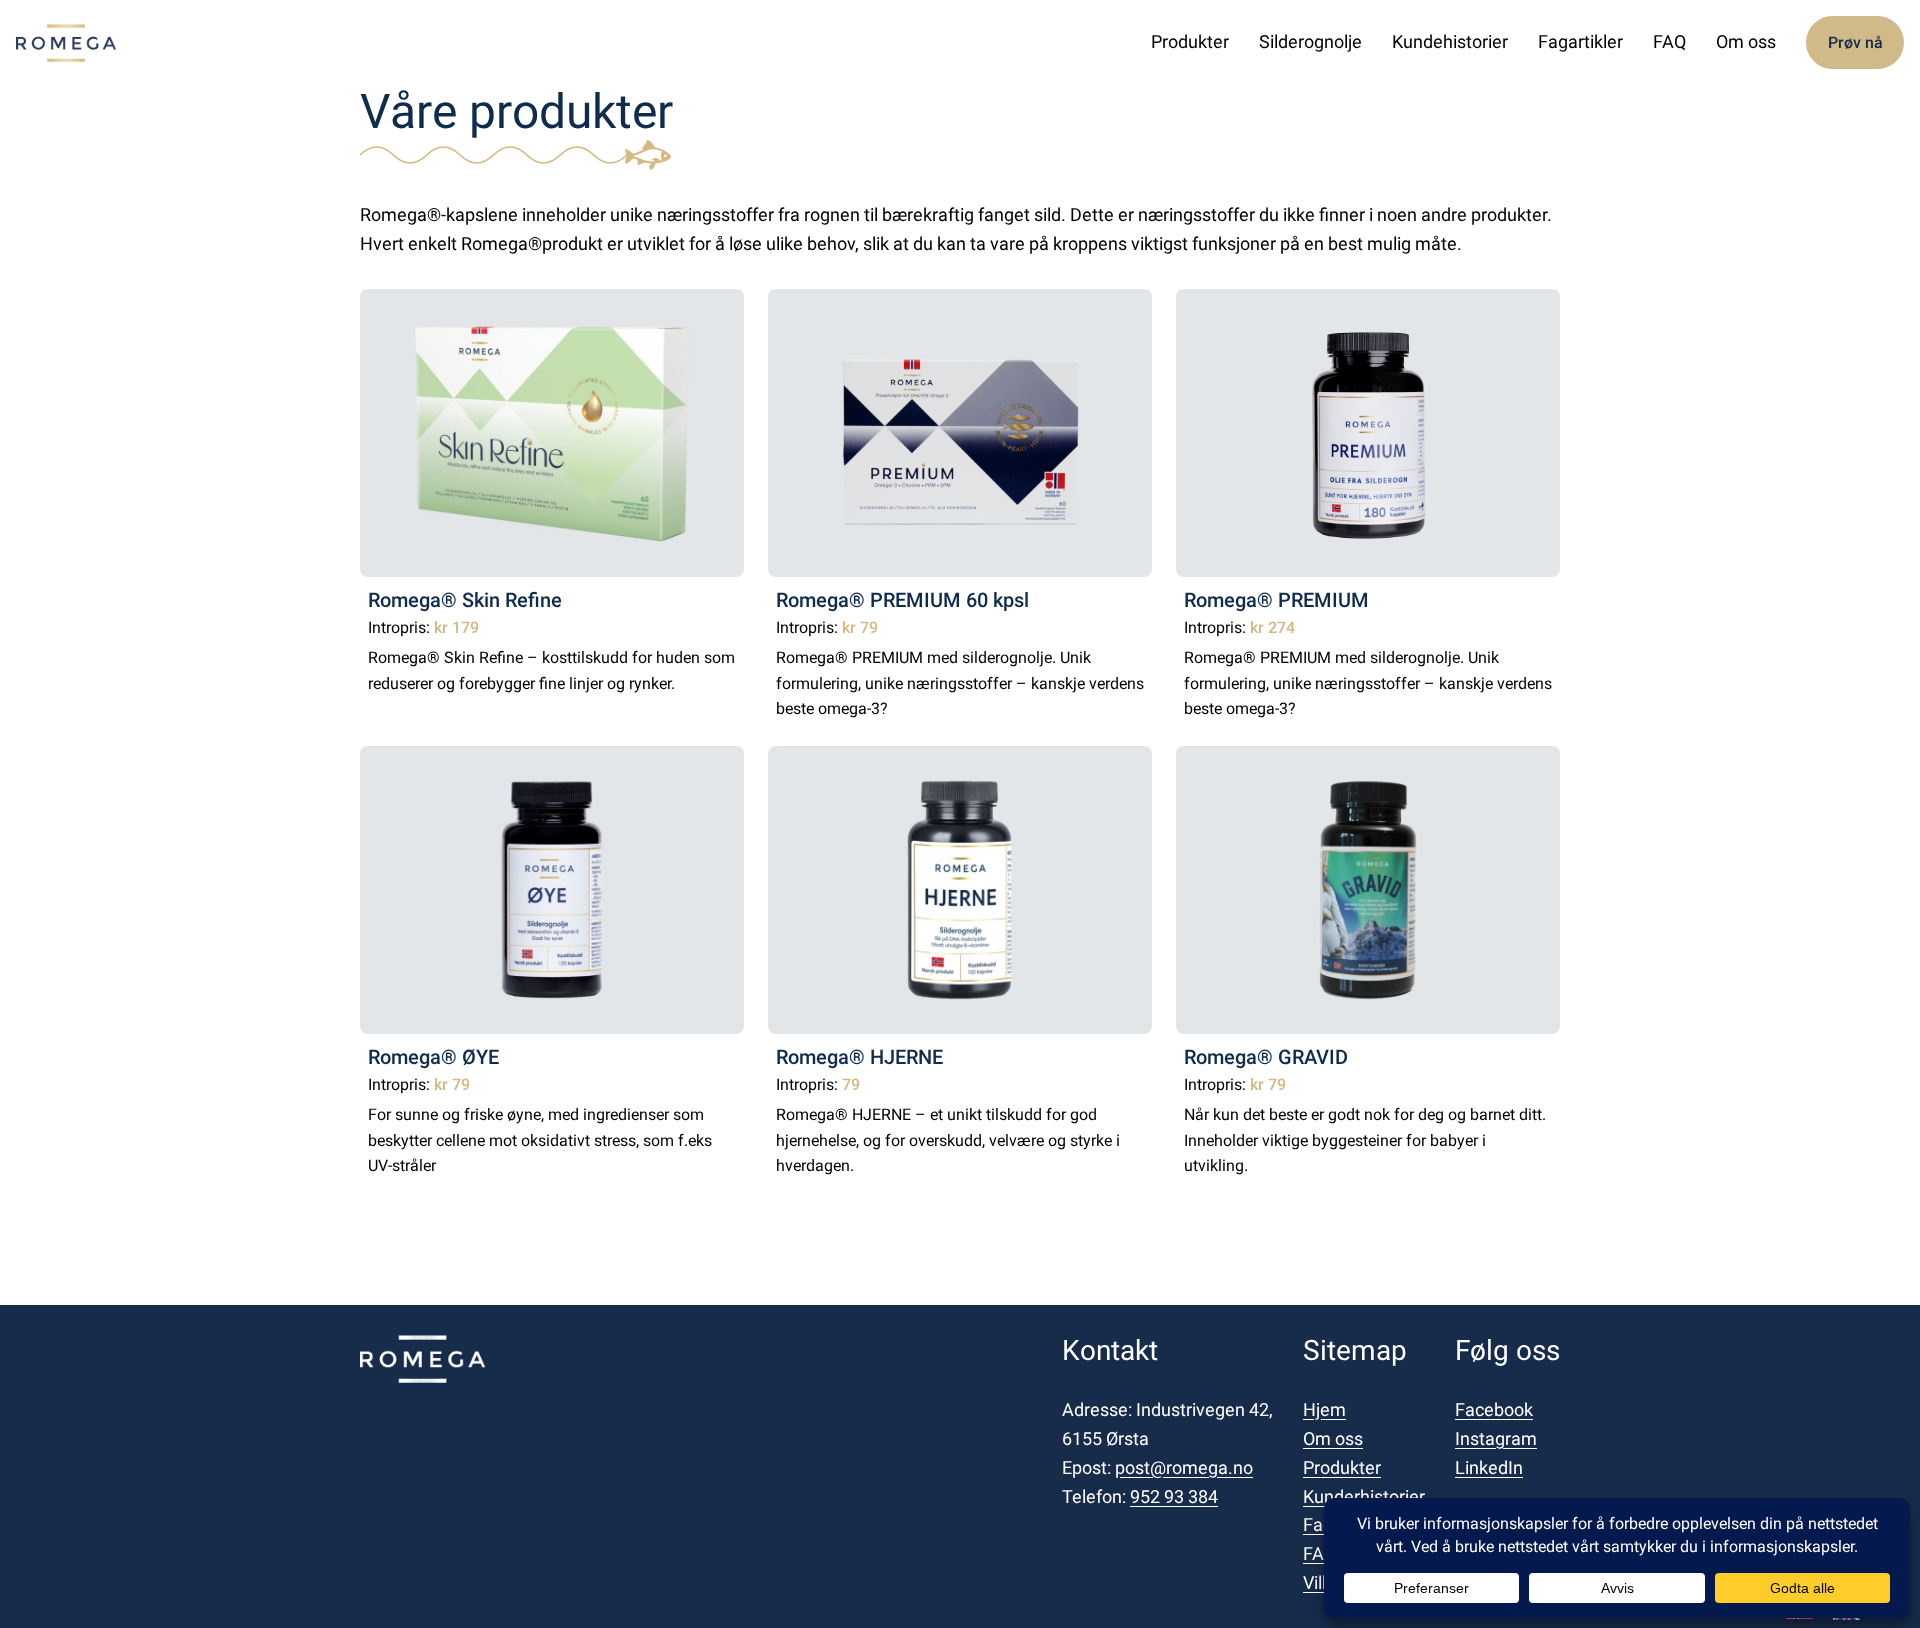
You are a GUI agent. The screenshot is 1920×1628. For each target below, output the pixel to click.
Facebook (1494, 1409)
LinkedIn (1489, 1467)
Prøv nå (1855, 42)
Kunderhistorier (1364, 1496)
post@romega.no (1184, 1467)
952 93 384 (1174, 1496)
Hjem (1324, 1409)
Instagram (1496, 1438)
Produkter (1342, 1467)
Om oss (1333, 1438)
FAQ (1319, 1553)
